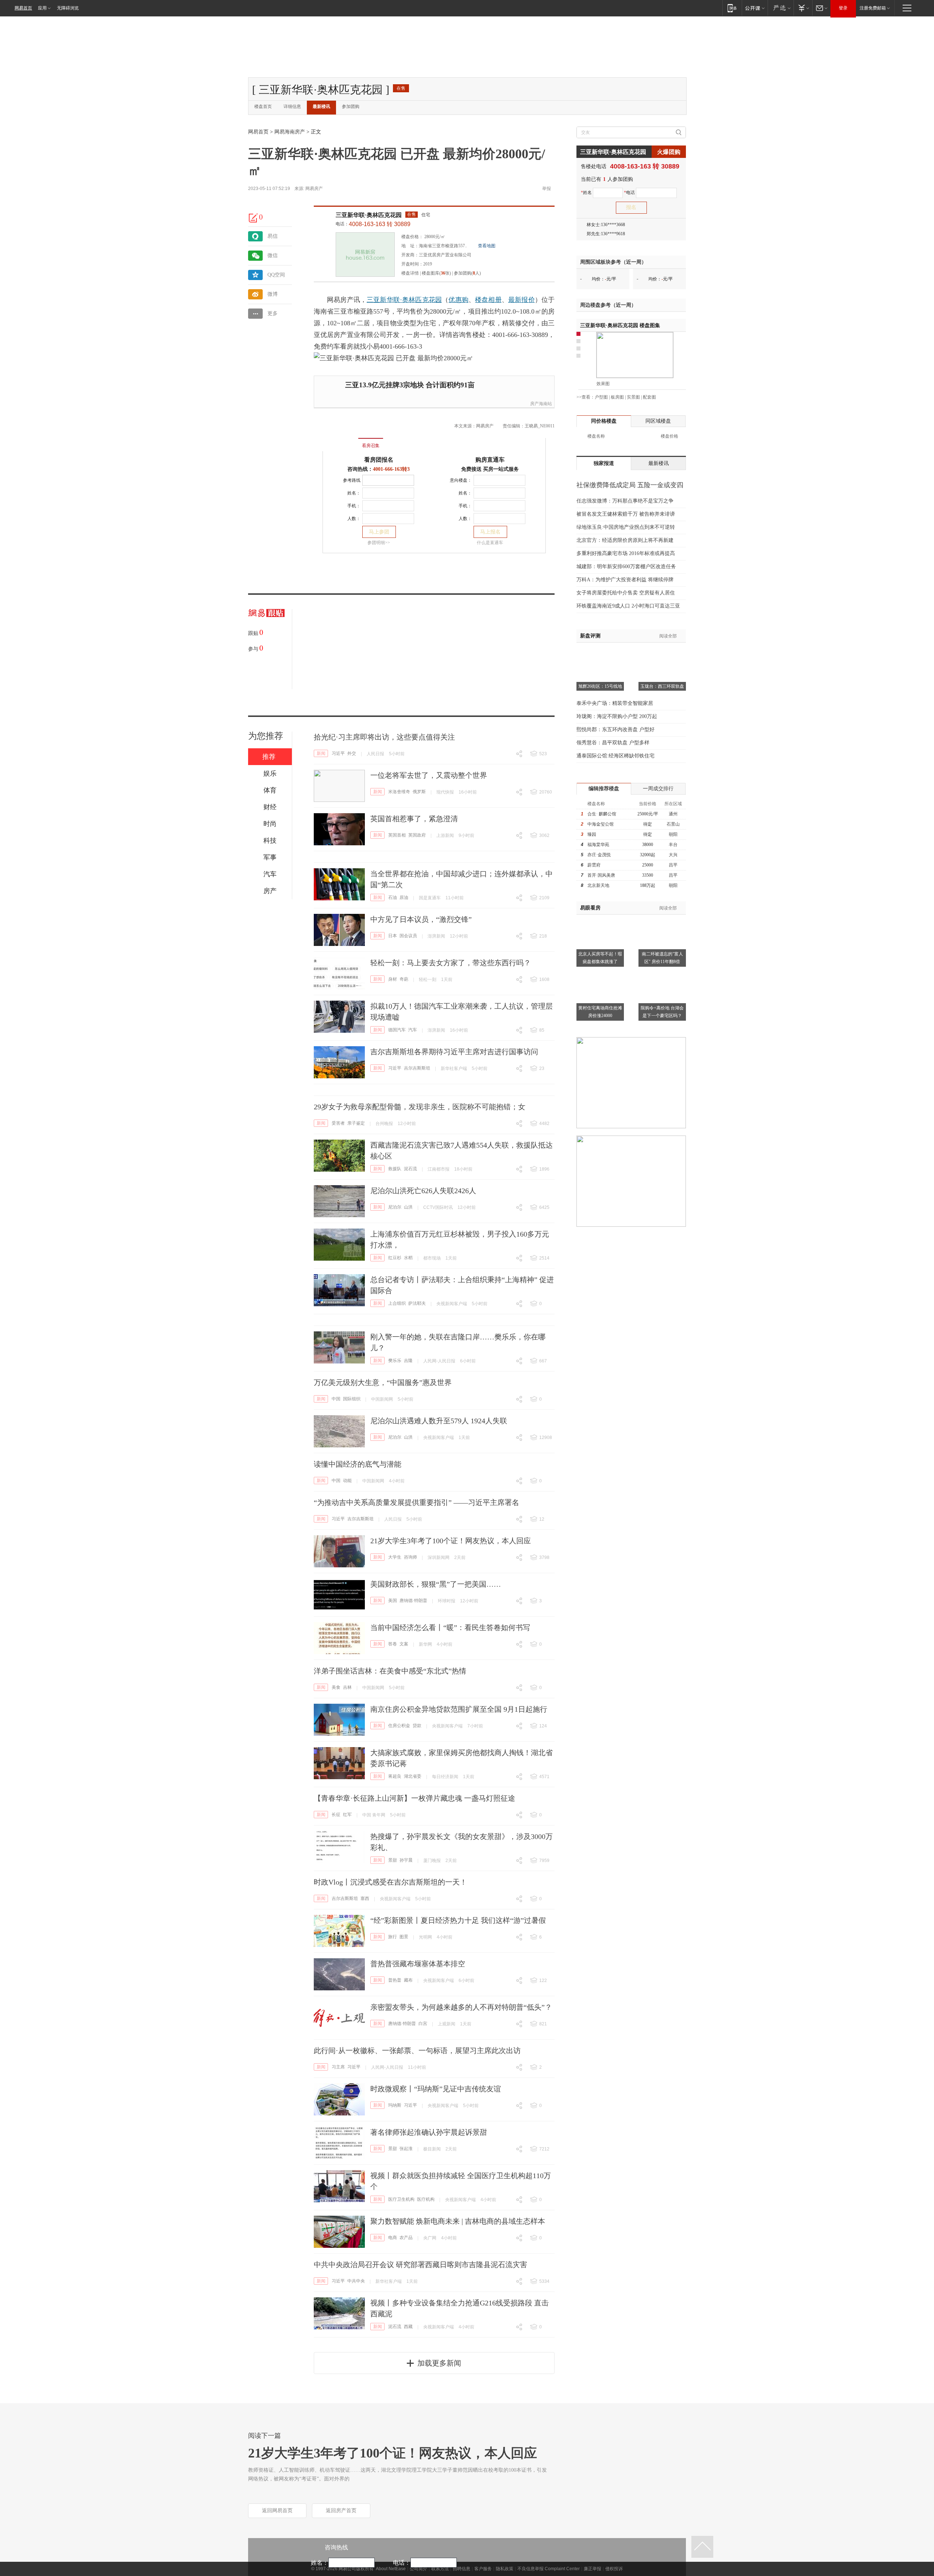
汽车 (413, 1030)
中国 (336, 1399)
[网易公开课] (755, 8)
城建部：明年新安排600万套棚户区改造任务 (626, 567)
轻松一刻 (428, 979)
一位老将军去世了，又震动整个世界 (429, 775)
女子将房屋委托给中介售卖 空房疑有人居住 (626, 593)
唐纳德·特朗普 (413, 1601)
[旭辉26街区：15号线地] (600, 652)
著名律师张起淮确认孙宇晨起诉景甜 (429, 2132)
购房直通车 (490, 460)
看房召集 (371, 446)
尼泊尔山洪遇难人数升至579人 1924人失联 (439, 1421)
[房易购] (341, 441)
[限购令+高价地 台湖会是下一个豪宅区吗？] (662, 973)
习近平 (338, 753)
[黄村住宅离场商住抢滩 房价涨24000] (600, 973)
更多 (273, 313)
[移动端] (732, 8)
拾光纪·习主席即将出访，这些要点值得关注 (384, 737)
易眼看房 (590, 908)
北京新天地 (598, 885)
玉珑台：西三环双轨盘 (662, 686)
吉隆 (408, 1361)
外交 (352, 753)
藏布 (408, 1980)
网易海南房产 (290, 132)
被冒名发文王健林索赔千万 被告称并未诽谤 (626, 514)
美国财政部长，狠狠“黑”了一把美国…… (436, 1584)
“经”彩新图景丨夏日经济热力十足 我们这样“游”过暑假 (458, 1920)
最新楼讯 (321, 106)
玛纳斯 (395, 2105)
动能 (347, 1481)
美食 (336, 1687)
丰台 (673, 845)
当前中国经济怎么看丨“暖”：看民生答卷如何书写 (450, 1628)
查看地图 (487, 246)
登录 (843, 8)
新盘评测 (590, 636)
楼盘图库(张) (436, 273)
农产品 (406, 2238)
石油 (393, 897)
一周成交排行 (658, 789)
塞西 (365, 1898)
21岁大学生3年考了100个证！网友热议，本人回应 (451, 1541)
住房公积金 (399, 1726)
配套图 (649, 397)
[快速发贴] (254, 218)
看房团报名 (379, 460)
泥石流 (410, 1169)
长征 (336, 1815)
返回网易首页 (277, 2511)
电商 (393, 2238)
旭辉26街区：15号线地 (600, 686)
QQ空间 (276, 275)
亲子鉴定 (356, 1123)
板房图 (617, 397)
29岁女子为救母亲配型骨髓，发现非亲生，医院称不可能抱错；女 (420, 1107)
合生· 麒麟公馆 (602, 814)
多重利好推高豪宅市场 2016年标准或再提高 (626, 553)
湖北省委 (413, 1776)
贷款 (417, 1726)
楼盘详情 (410, 273)
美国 (393, 1601)
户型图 (601, 397)
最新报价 (522, 300)
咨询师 (410, 1557)
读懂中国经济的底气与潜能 (358, 1464)
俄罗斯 (419, 792)
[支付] (803, 8)
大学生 (395, 1557)
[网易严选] (781, 8)
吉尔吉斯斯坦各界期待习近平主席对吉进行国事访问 (454, 1052)
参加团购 (351, 106)
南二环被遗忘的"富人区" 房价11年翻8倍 (662, 958)
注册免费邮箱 (873, 8)
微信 (273, 255)
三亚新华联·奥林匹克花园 (369, 215)
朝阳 (673, 834)
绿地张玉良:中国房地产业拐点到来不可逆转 (626, 527)
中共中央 (356, 2281)
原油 (404, 897)
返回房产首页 (341, 2511)
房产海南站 (541, 404)
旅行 (393, 1937)
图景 (404, 1937)
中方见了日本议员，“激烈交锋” (421, 919)
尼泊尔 (395, 1207)
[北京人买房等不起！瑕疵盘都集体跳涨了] (600, 919)
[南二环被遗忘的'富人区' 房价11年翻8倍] (662, 919)
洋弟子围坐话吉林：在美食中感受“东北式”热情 (390, 1671)
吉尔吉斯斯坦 (417, 1068)
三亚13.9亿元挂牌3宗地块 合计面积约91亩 (410, 385)
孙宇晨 (406, 1860)
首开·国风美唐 (601, 875)
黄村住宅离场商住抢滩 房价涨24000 (600, 1012)
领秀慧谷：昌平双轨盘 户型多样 (613, 743)
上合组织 (397, 1303)
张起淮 (406, 2149)
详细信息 (292, 106)
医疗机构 (426, 2199)
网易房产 (314, 189)
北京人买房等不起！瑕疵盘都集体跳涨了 (600, 958)
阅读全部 (668, 636)
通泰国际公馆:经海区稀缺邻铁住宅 (615, 756)
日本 (393, 936)
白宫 (423, 2024)
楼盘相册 (488, 300)
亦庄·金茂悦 (599, 855)
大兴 (673, 855)
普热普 (395, 1980)
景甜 (393, 1860)
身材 (393, 979)
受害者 (338, 1123)
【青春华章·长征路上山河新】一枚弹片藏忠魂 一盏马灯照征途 (414, 1798)
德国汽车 (397, 1030)
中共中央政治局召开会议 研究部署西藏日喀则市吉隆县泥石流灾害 (420, 2265)
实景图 (633, 397)
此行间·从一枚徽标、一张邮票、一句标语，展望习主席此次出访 (417, 2051)
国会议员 (408, 936)
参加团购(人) (467, 273)
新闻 (321, 753)
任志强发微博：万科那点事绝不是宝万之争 (625, 501)
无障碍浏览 (68, 8)
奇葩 (404, 979)
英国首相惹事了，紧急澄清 (414, 819)
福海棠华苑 (598, 845)
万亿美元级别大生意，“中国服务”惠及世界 (383, 1382)
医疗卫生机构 (401, 2199)
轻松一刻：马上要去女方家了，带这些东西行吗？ (451, 963)
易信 (273, 236)
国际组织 (352, 1399)
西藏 (408, 2327)
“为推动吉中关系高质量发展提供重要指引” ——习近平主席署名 (416, 1502)
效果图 (603, 384)
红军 (347, 1815)
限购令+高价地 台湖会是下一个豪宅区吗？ (662, 1012)
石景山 (673, 824)
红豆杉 (395, 1258)
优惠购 (458, 300)
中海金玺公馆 (601, 824)
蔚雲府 (594, 865)
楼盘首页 (263, 106)
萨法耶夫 (417, 1303)
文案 (404, 1644)
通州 (673, 814)
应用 (42, 8)
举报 (547, 189)
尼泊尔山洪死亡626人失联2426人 (423, 1191)
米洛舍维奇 (399, 792)
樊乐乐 (395, 1361)
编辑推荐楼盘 (604, 789)
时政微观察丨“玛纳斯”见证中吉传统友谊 (436, 2089)
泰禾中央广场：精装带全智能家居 (615, 703)
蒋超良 (395, 1776)
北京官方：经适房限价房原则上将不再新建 (625, 540)
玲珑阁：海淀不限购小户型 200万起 (617, 716)
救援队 (395, 1169)
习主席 (338, 2067)
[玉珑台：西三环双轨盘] (662, 652)
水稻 (408, 1258)
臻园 (592, 834)
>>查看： (586, 397)
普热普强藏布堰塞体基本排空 (418, 1964)
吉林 (347, 1687)
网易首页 (23, 8)
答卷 (393, 1644)
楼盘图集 (620, 325)
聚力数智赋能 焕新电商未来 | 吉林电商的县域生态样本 (458, 2221)
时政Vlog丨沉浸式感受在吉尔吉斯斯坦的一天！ (390, 1882)
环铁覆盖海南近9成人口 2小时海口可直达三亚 (628, 606)
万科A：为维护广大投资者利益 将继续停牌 (625, 580)
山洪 (408, 1207)
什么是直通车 (490, 543)
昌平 (673, 865)
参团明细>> (379, 543)
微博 (273, 294)
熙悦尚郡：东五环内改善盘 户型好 (615, 730)
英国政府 (417, 835)
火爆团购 (669, 152)
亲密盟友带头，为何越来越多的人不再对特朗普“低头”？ (461, 2007)
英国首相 (397, 835)
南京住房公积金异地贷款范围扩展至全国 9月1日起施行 (459, 1709)
